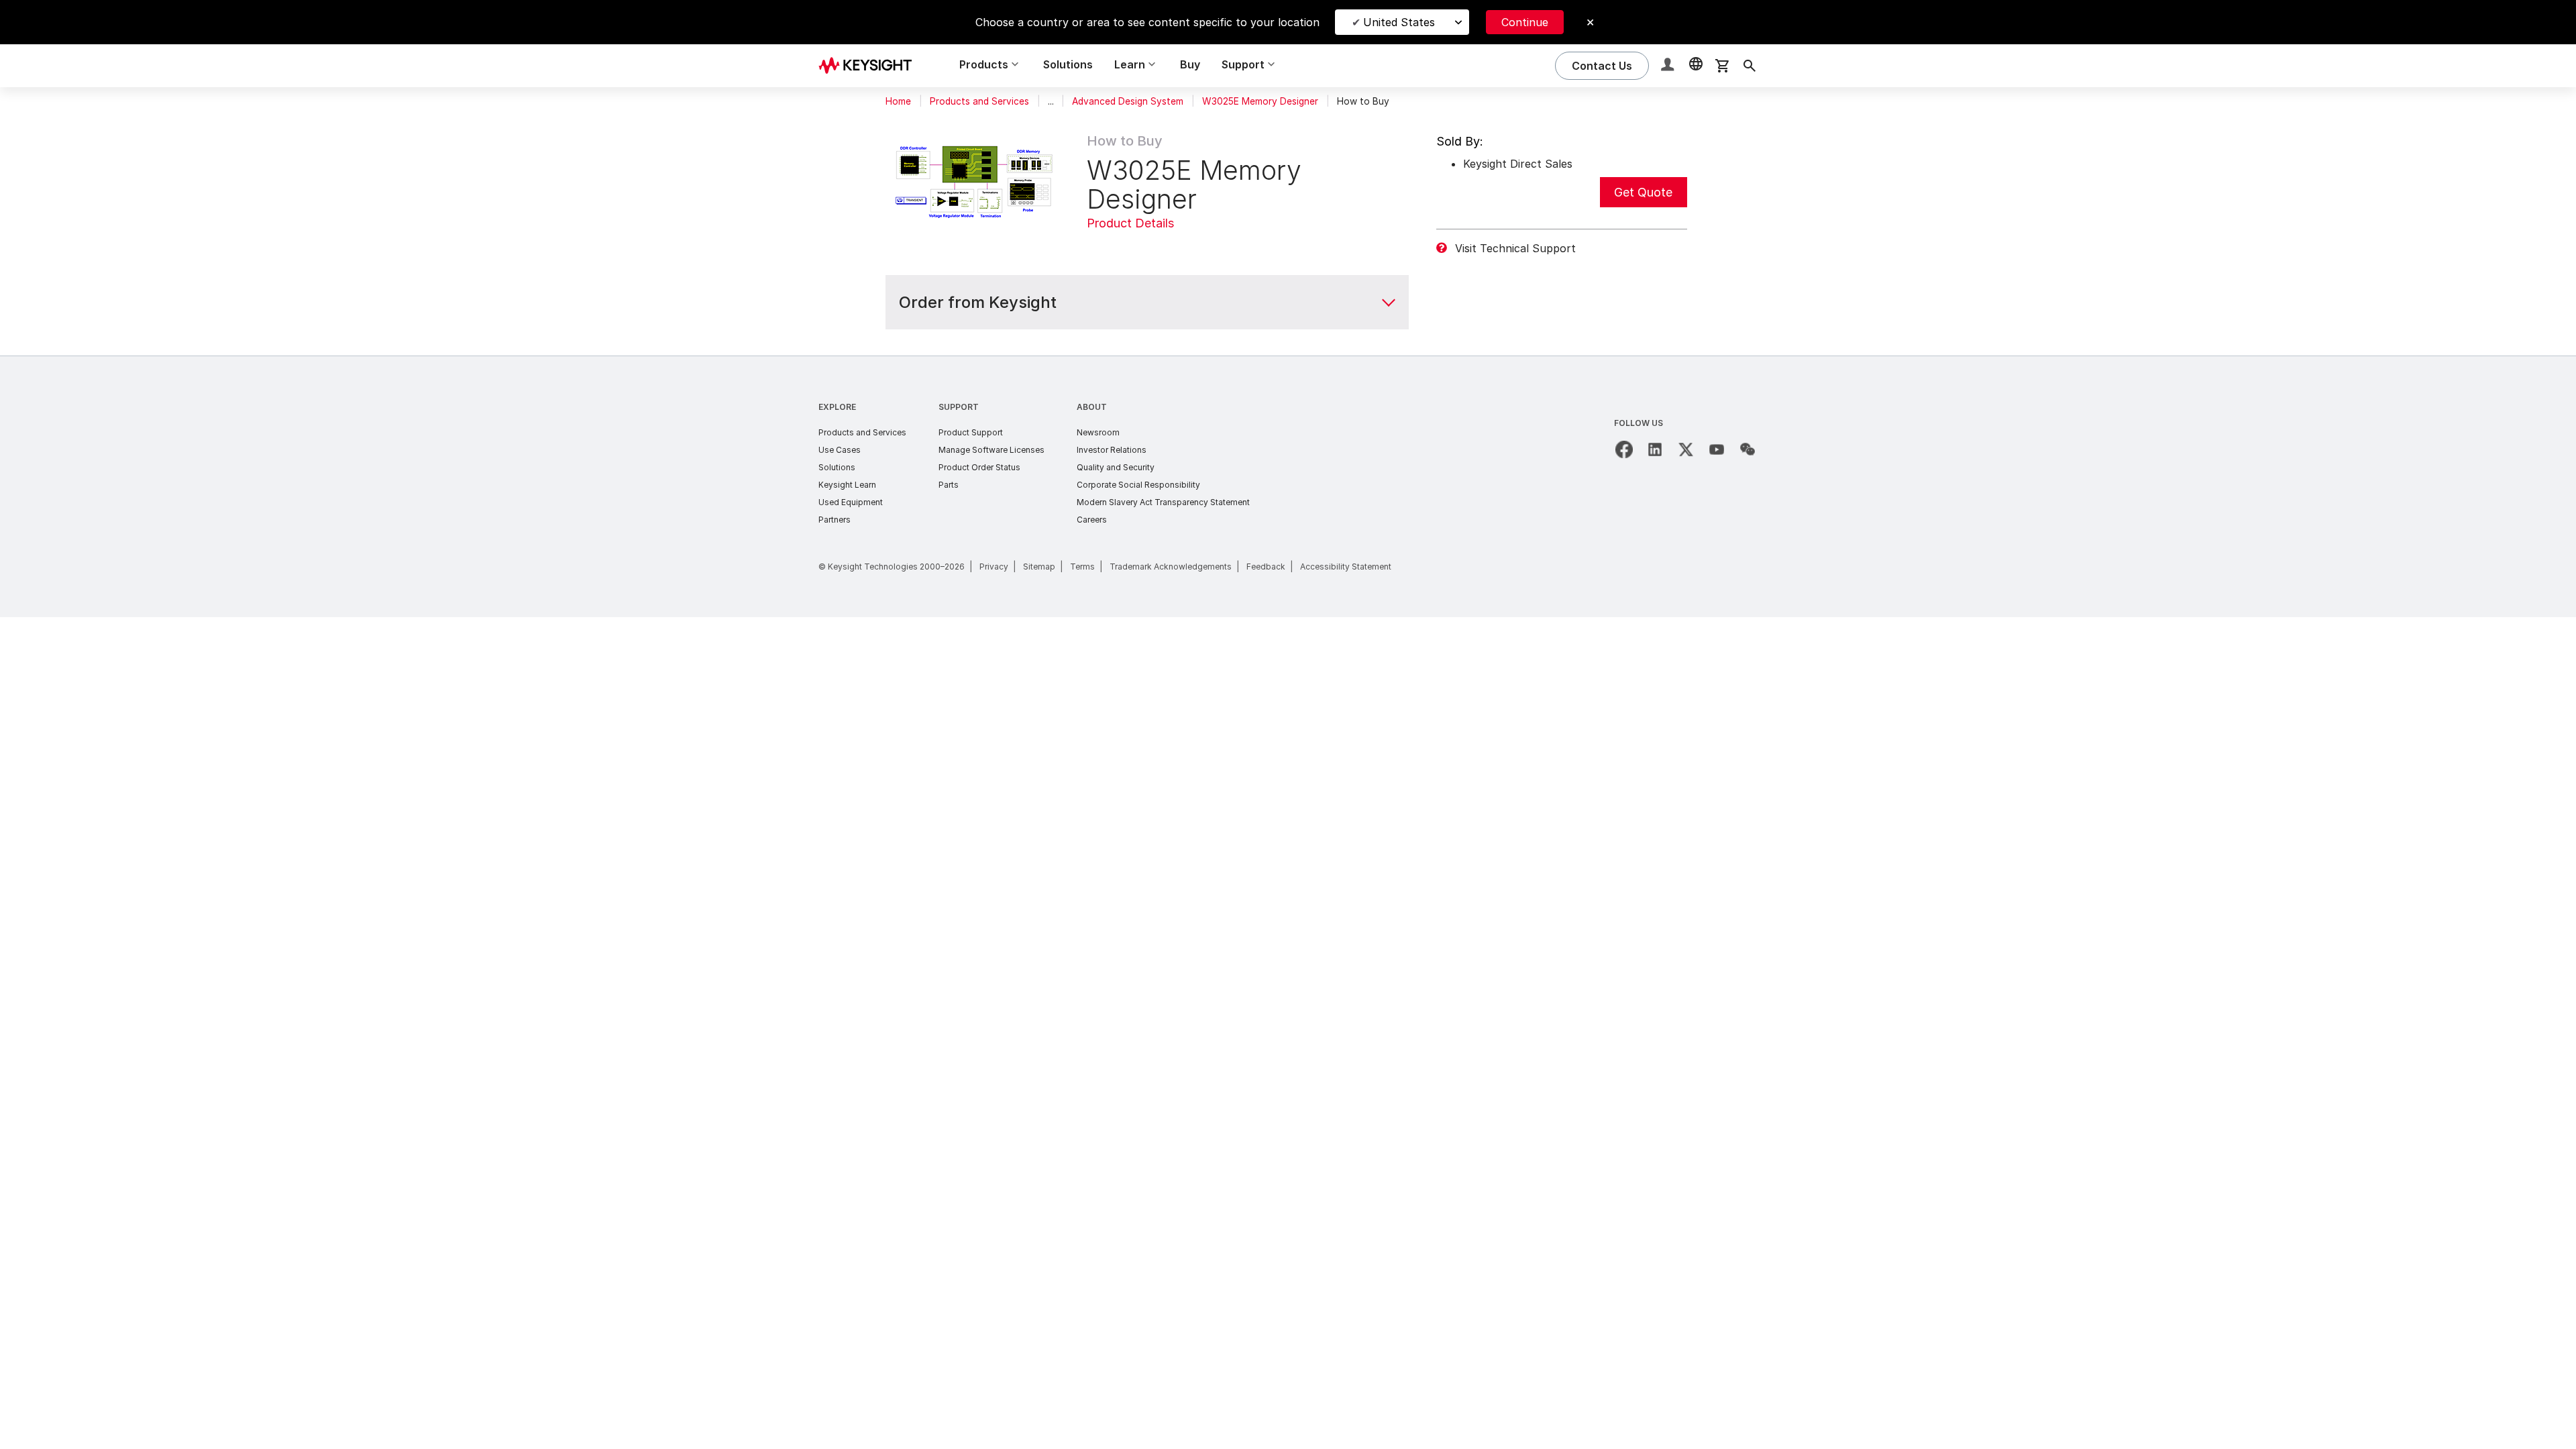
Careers (1092, 520)
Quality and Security (1116, 467)
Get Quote (1643, 192)
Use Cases (840, 450)
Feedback (1266, 567)
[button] (1669, 66)
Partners (835, 520)
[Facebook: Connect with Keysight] (1624, 449)
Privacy (994, 567)
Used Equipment (851, 502)
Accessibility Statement (1346, 567)
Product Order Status (979, 467)
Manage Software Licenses (991, 450)
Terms (1082, 567)
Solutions (1068, 64)
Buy (1190, 64)
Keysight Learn (847, 485)
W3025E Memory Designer (1260, 101)
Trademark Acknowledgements (1171, 567)
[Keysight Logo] (870, 66)
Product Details (1130, 223)
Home (898, 101)
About (1092, 407)
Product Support (971, 432)
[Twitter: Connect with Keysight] (1686, 449)
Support (959, 407)
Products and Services (979, 101)
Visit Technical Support (1515, 248)
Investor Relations (1112, 450)
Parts (949, 485)
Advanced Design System (1128, 101)
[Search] (1750, 66)
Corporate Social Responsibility (1138, 485)
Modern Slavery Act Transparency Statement (1163, 502)
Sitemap (1039, 567)
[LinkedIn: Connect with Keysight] (1655, 449)
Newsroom (1098, 432)
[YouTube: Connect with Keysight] (1717, 449)
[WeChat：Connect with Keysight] (1748, 449)
